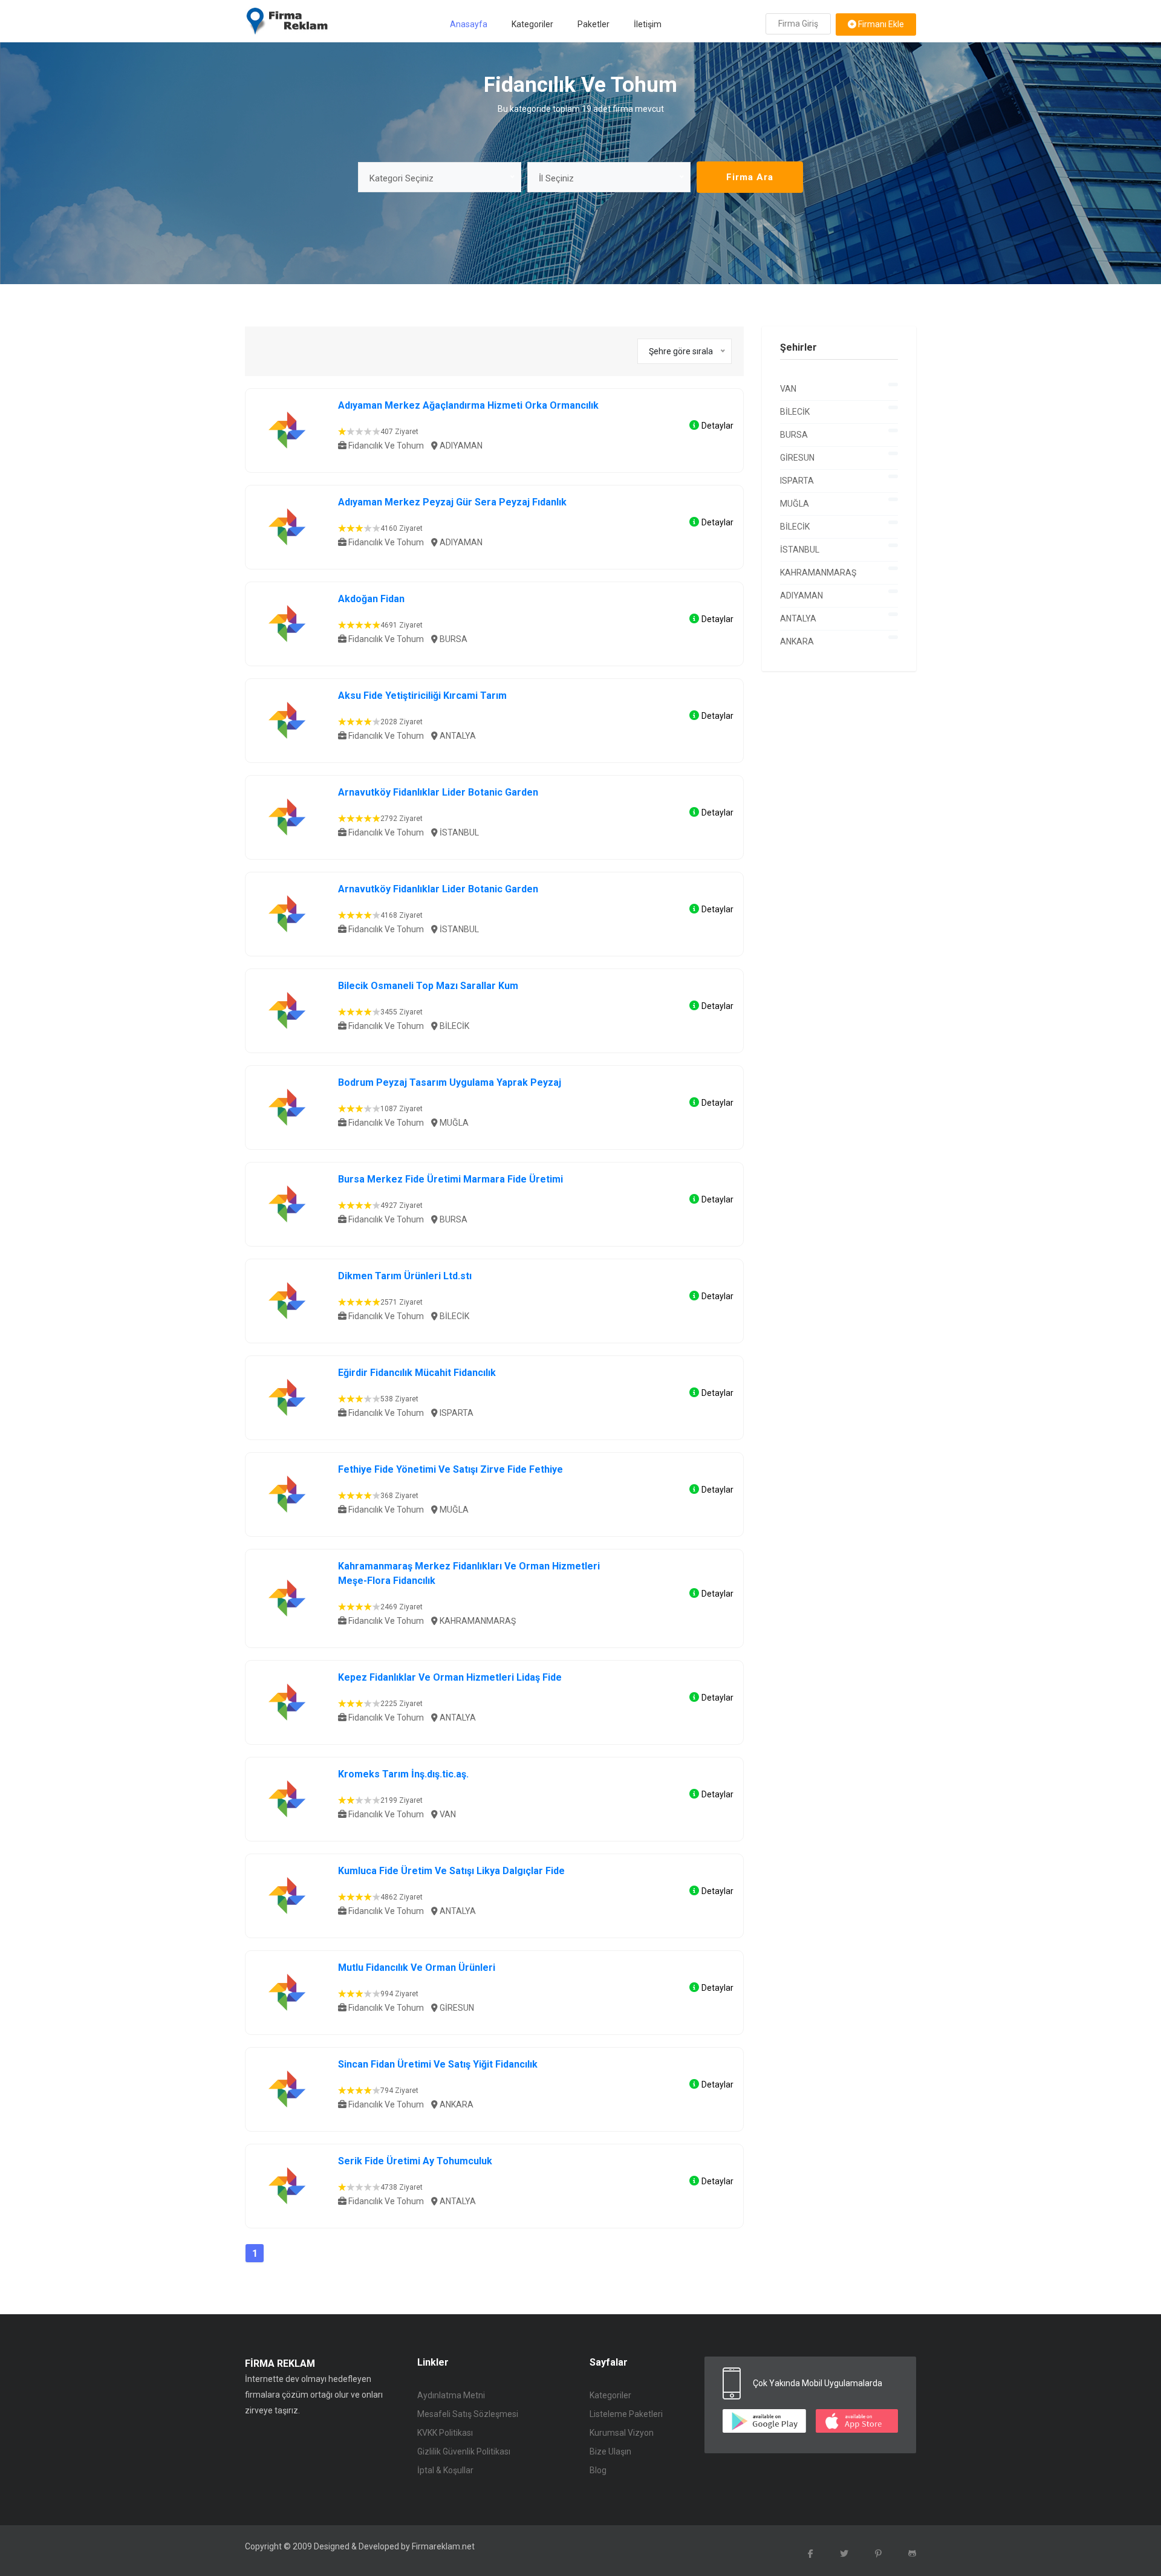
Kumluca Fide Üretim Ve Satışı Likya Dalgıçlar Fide (451, 1871)
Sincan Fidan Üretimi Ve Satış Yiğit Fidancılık (438, 2064)
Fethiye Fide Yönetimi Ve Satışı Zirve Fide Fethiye (450, 1469)
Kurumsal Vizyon (622, 2433)
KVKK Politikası (445, 2433)
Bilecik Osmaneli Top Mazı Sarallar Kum (428, 986)
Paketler (594, 24)
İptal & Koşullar (445, 2470)
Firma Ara (750, 177)
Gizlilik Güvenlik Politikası (464, 2451)
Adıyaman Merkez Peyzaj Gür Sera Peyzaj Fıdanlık (452, 502)
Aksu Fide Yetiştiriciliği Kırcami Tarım (422, 696)
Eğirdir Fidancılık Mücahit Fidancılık (417, 1373)
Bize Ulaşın (610, 2451)
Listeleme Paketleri (626, 2414)
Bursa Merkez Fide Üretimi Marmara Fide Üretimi (450, 1179)
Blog (598, 2470)
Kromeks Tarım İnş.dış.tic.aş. (403, 1774)
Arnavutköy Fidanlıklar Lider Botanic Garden (438, 792)
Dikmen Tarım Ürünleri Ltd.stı (405, 1276)
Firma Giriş (798, 24)
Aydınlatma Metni (451, 2395)
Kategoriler (532, 24)
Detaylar (717, 426)
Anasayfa (469, 24)
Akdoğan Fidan (371, 599)
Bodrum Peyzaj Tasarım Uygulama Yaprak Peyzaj (450, 1082)
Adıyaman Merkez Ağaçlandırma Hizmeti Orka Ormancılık (468, 405)
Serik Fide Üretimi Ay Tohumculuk (415, 2161)
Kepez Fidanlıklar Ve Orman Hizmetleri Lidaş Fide (450, 1677)
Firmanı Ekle (880, 24)
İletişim (648, 24)
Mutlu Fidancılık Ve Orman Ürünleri (417, 1968)
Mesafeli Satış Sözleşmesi (468, 2414)
